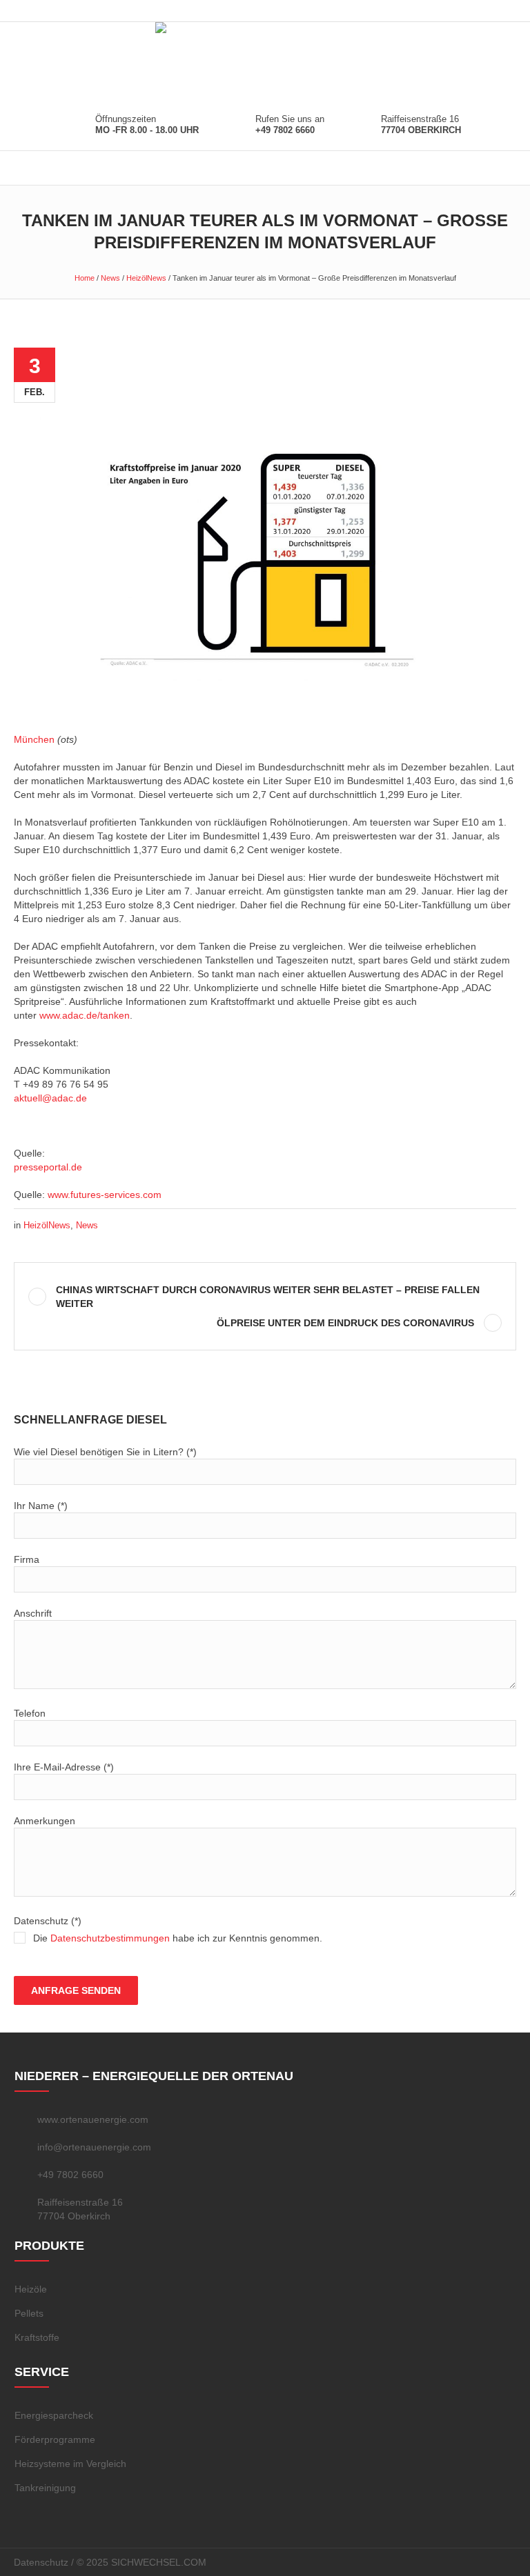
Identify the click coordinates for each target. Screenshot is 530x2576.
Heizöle (31, 2289)
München (34, 739)
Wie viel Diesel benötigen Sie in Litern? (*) (105, 1452)
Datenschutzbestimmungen (110, 1938)
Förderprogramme (55, 2439)
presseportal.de (48, 1167)
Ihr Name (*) (41, 1506)
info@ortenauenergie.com (94, 2147)
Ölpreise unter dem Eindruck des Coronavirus (345, 1323)
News (110, 278)
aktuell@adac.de (50, 1098)
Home (85, 278)
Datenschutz (41, 2562)
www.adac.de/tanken (85, 1015)
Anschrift (33, 1613)
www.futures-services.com (105, 1195)
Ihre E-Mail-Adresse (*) (64, 1767)
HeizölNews (146, 278)
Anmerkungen (45, 1821)
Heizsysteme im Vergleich (70, 2464)
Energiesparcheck (54, 2415)
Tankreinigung (45, 2488)
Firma (27, 1559)
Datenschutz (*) (168, 1929)
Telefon (30, 1713)
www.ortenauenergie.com (93, 2119)
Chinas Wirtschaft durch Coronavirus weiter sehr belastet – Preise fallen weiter (268, 1297)
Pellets (29, 2313)
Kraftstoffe (37, 2337)
